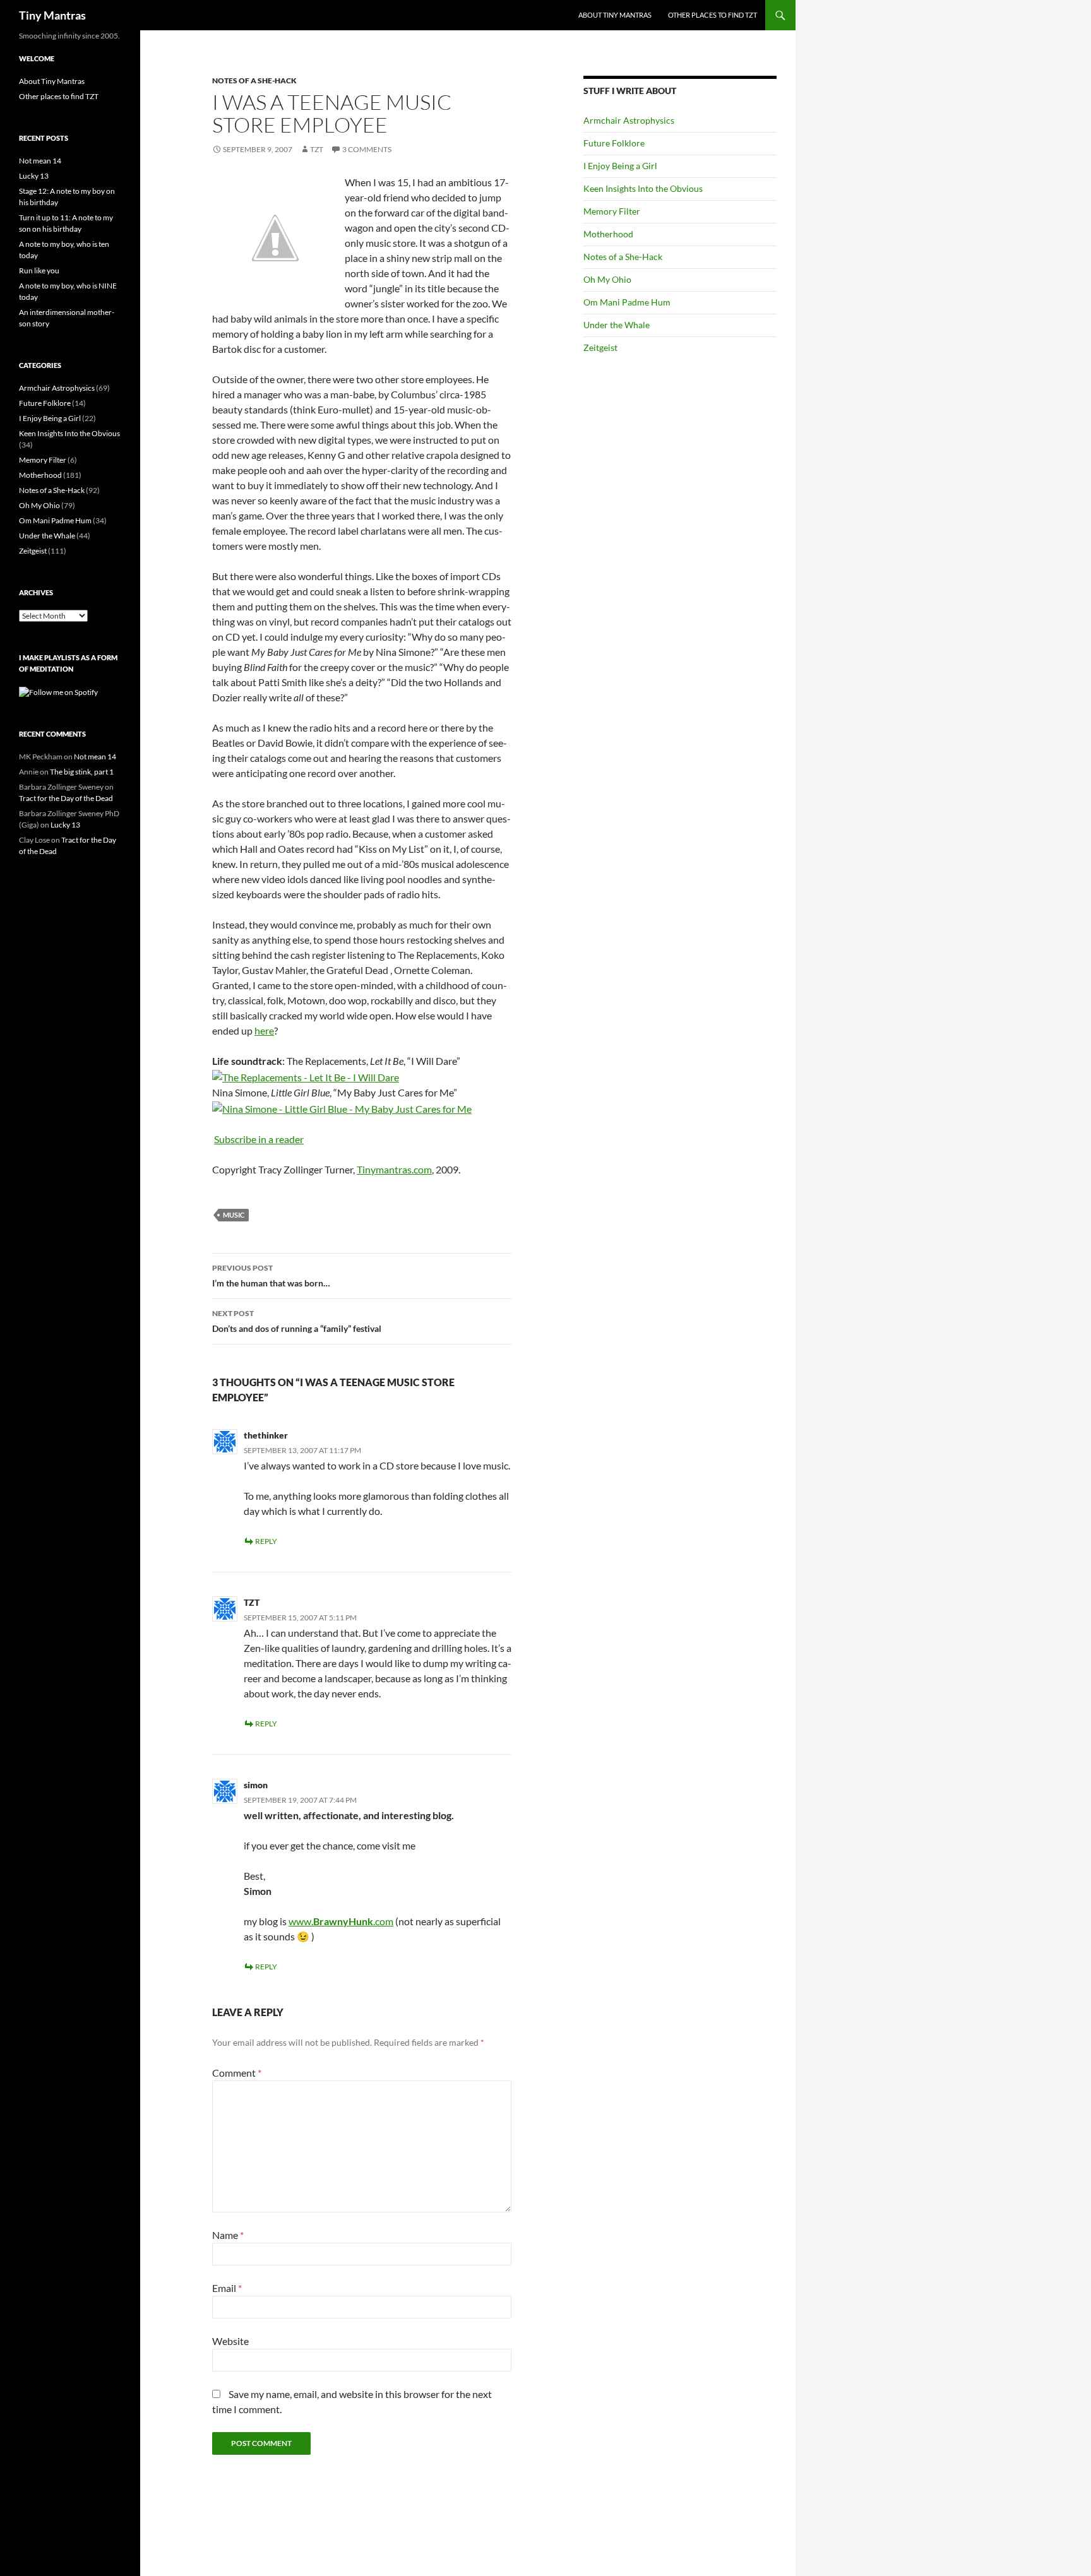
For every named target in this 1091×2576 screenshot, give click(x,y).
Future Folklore (614, 143)
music (234, 1215)
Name (228, 2235)
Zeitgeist (600, 347)
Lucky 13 (34, 176)
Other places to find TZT (712, 15)
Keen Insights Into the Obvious (643, 188)
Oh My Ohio (607, 279)
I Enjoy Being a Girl (620, 166)
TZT (317, 149)
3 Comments (367, 149)
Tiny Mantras (52, 15)
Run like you (39, 270)
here (264, 1030)
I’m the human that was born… (271, 1276)
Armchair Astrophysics (629, 120)
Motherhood (608, 234)
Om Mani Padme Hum (627, 302)
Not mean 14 (40, 161)
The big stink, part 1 (82, 772)
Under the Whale (617, 325)
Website (230, 2341)
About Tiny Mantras (615, 15)
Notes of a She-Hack (254, 80)
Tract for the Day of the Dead (66, 798)
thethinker (266, 1435)
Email (227, 2288)
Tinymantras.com (394, 1169)
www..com (341, 1921)
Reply (266, 1541)
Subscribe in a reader (259, 1139)
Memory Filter (612, 211)
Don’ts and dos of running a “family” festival (297, 1321)
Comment (237, 2073)
